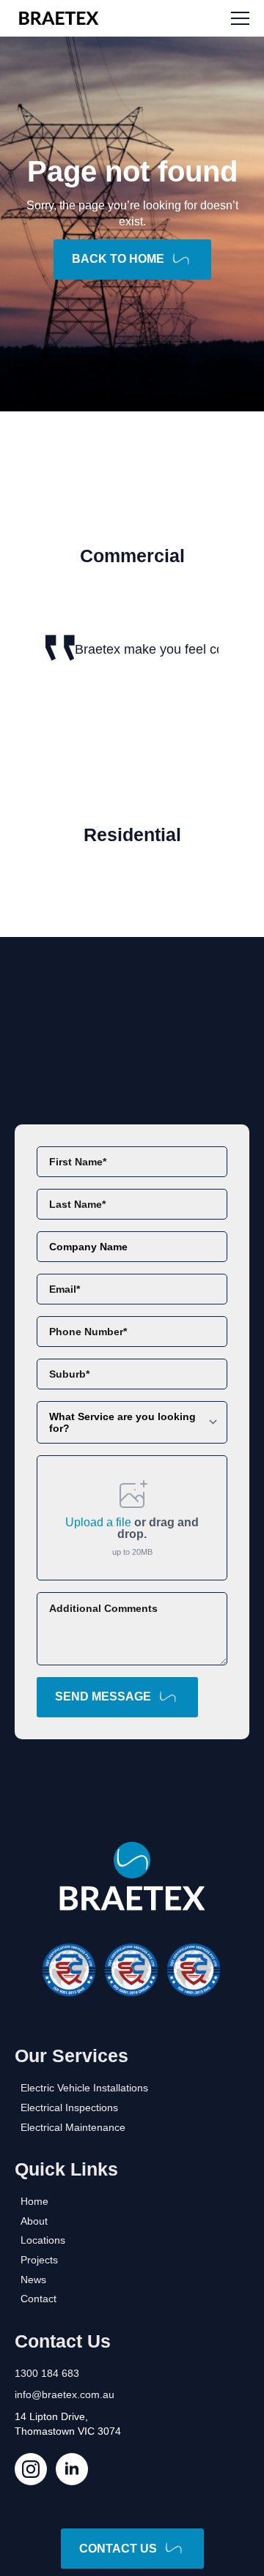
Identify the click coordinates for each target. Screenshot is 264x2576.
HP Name (31, 1136)
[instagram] (31, 2469)
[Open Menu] (240, 19)
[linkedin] (72, 2469)
